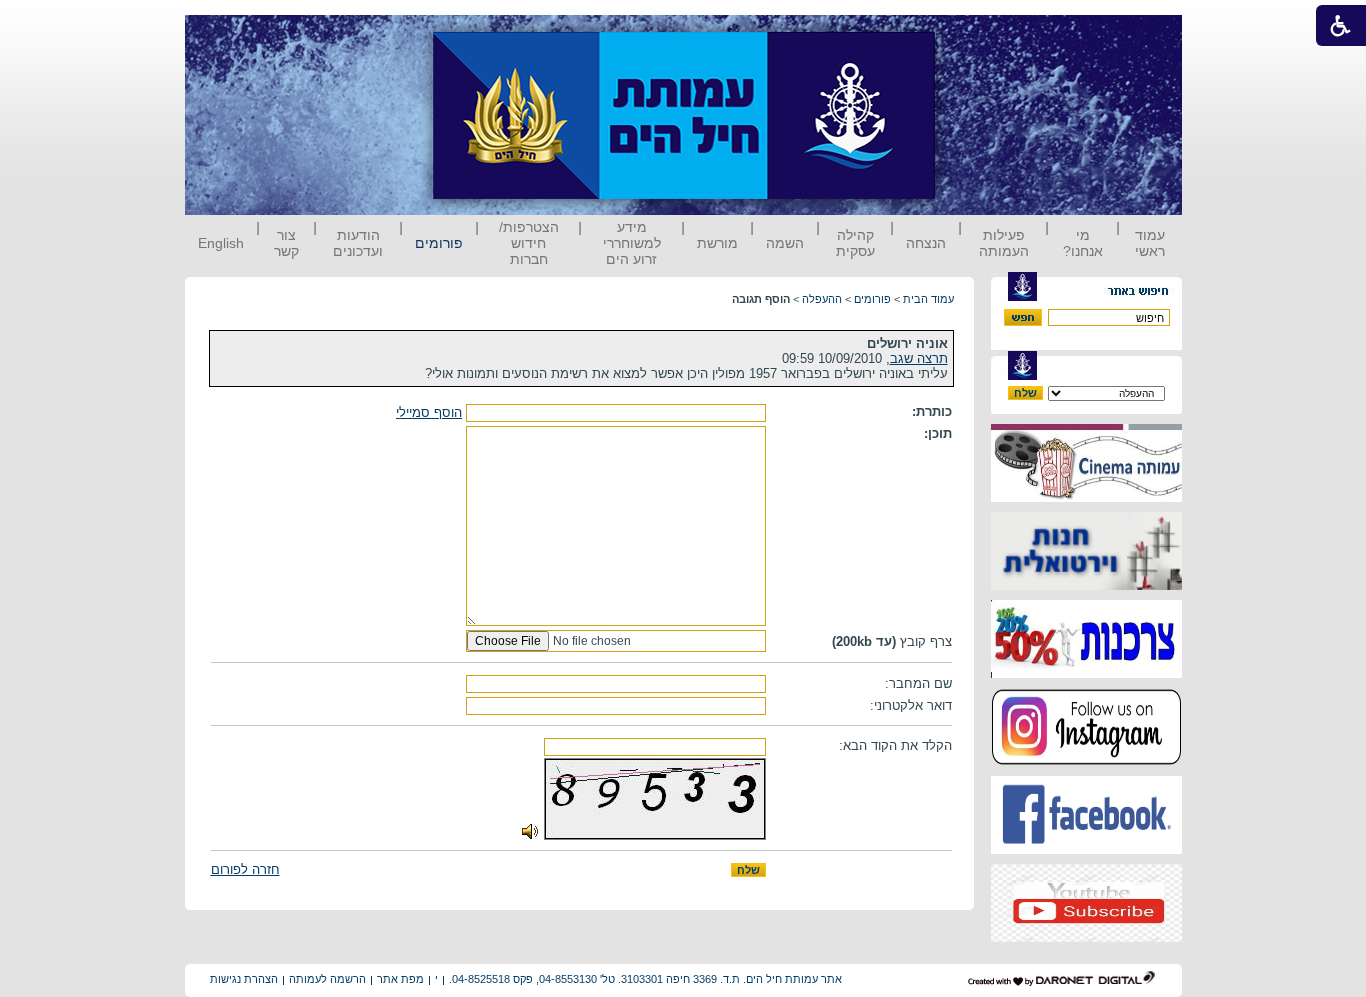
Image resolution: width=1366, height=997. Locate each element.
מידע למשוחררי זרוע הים (632, 243)
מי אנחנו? (1083, 243)
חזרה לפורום (245, 869)
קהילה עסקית (855, 243)
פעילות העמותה (1004, 243)
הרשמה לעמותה (327, 979)
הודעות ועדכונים (358, 243)
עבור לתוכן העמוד (972, 34)
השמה (785, 243)
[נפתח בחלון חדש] (1086, 497)
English (221, 243)
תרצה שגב (919, 358)
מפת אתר (400, 979)
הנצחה (926, 243)
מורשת (717, 243)
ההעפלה (822, 299)
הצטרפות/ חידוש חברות (529, 243)
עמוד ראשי (1150, 243)
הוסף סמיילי (429, 412)
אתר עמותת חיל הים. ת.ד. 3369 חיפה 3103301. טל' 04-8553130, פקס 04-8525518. (645, 979)
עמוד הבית (928, 299)
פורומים (439, 243)
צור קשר (286, 243)
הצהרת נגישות (244, 979)
